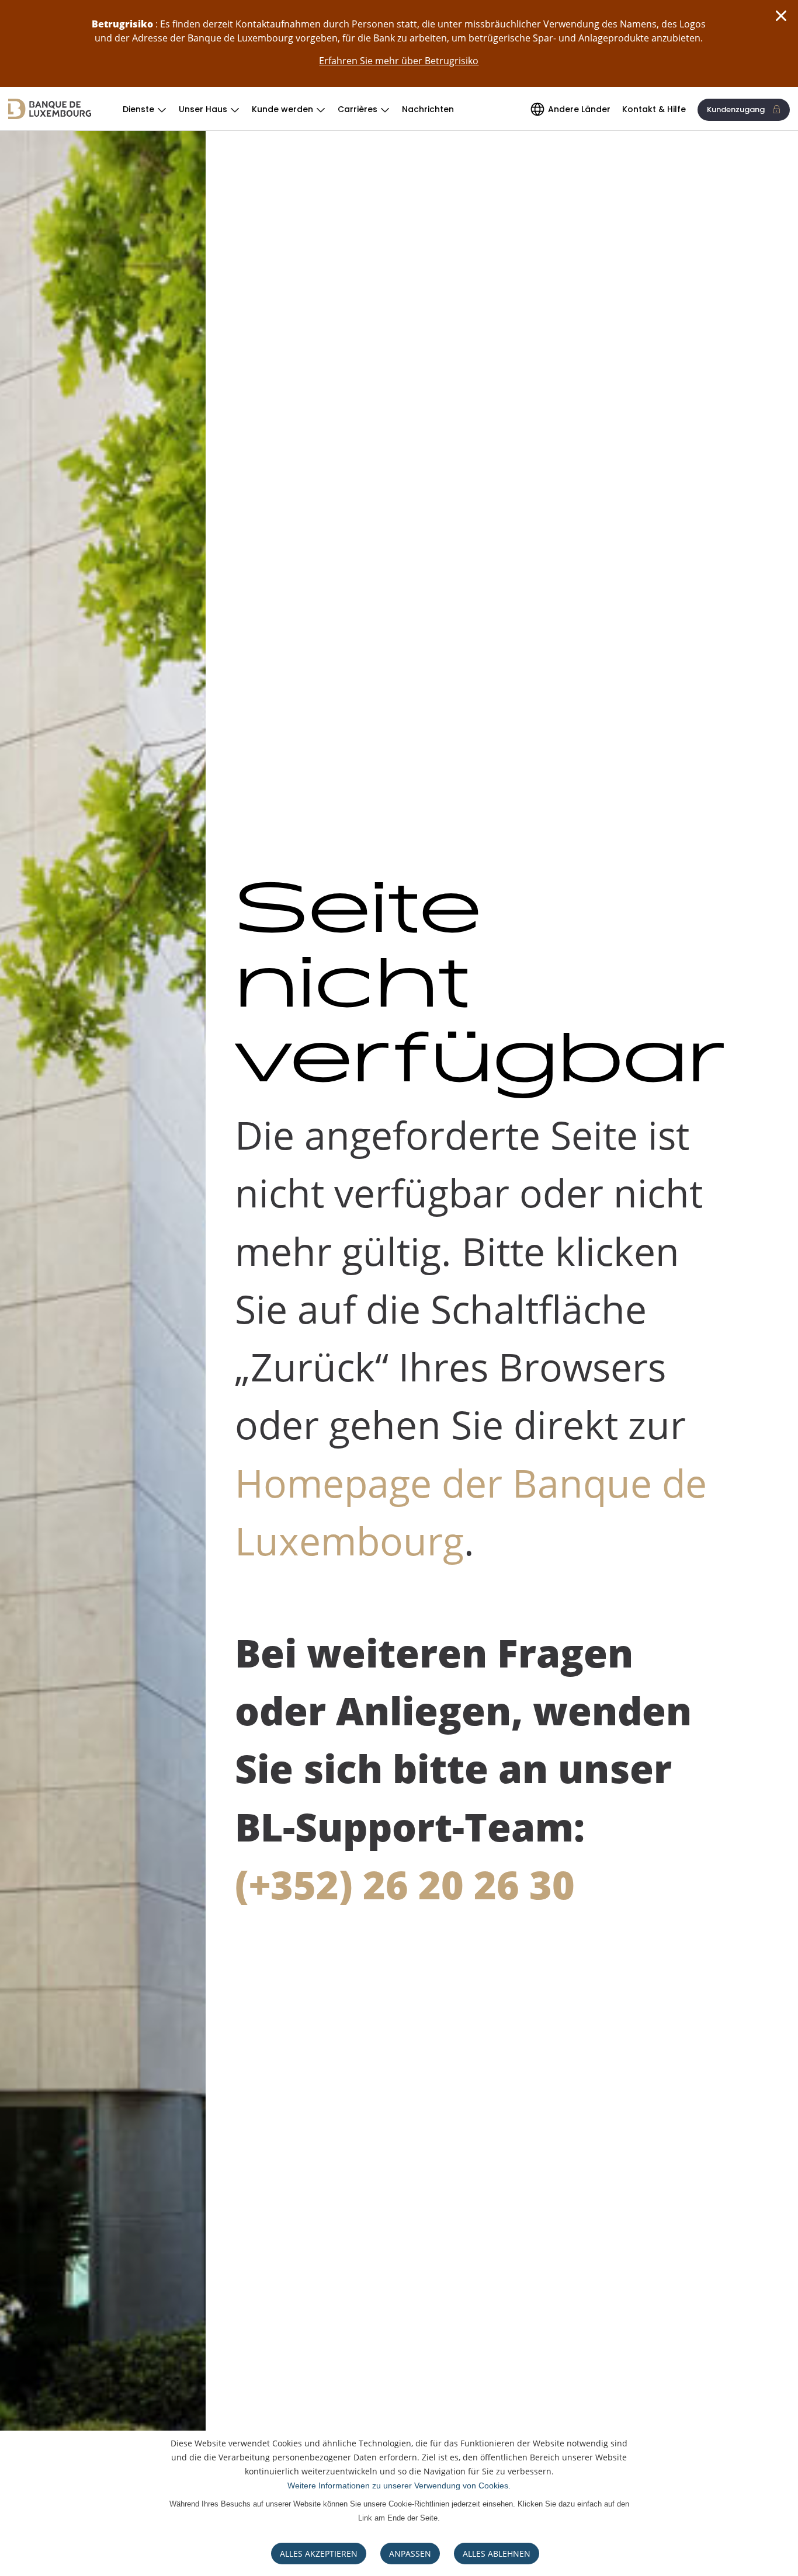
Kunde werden (282, 109)
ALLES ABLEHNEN (497, 2554)
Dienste (138, 109)
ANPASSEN (410, 2554)
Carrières (358, 109)
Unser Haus (203, 109)
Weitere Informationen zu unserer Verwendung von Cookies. (399, 2486)
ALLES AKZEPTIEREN (319, 2554)
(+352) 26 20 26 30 (405, 1884)
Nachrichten (428, 109)
